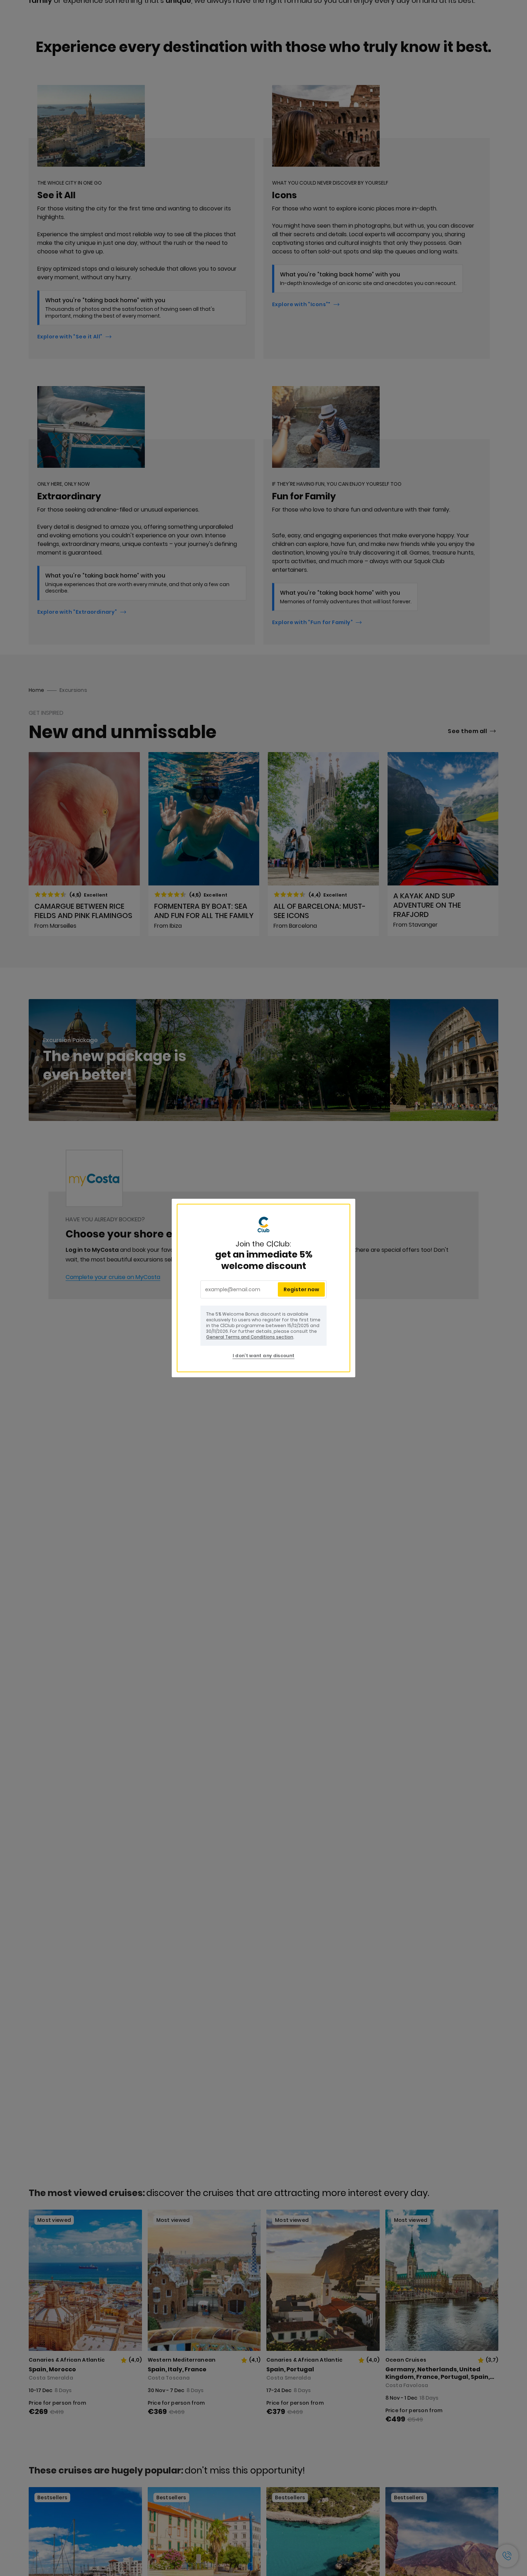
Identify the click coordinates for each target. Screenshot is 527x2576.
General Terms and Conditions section (250, 1337)
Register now (301, 1289)
